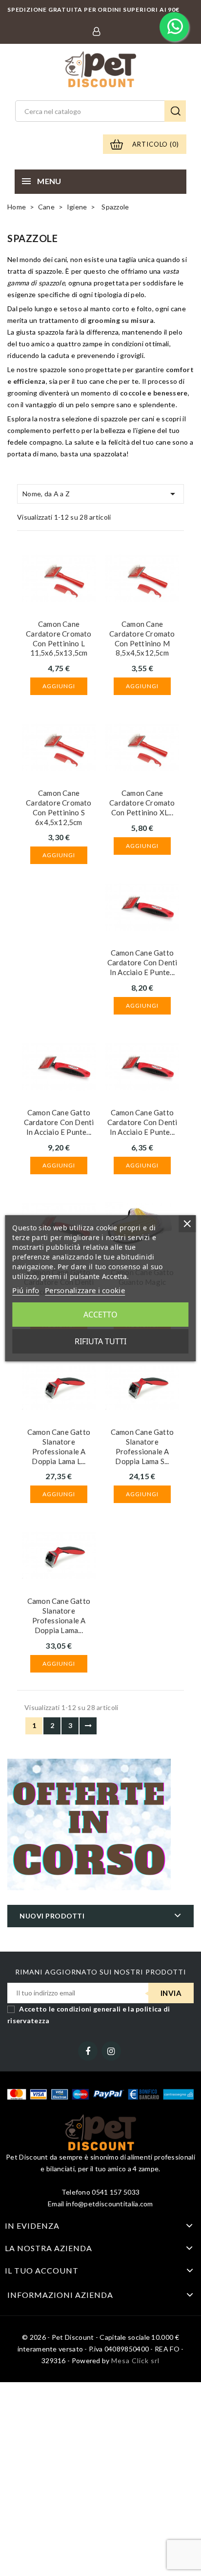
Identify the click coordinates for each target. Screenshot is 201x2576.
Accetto (100, 1315)
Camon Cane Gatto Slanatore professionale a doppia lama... (59, 1615)
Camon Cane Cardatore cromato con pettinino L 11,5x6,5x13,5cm (59, 638)
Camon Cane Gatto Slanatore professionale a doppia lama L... (59, 1446)
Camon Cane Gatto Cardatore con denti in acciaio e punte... (142, 962)
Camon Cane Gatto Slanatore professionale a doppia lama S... (142, 1446)
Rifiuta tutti (100, 1341)
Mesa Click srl (135, 2360)
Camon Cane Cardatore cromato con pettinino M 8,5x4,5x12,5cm (142, 638)
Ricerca (175, 111)
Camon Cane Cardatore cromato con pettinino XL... (142, 803)
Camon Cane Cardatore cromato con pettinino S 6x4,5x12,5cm (59, 807)
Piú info (26, 1290)
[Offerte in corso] (89, 1824)
